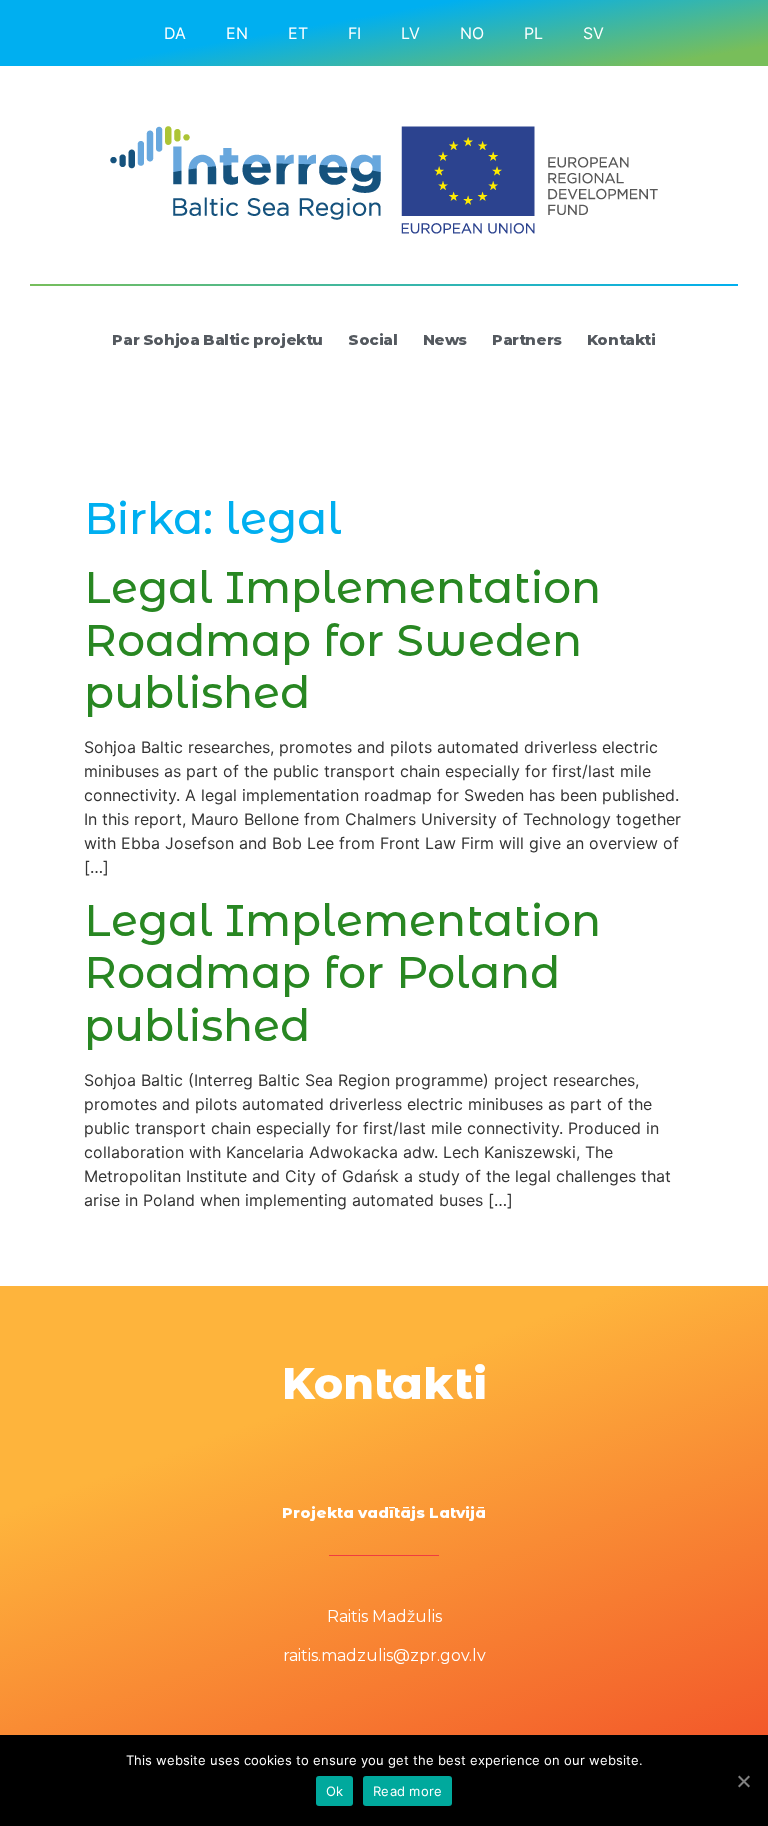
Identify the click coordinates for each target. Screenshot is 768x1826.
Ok (335, 1791)
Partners (527, 339)
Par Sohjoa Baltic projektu (217, 339)
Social (373, 339)
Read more (407, 1791)
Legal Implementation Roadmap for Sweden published (342, 640)
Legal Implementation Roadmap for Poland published (342, 973)
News (445, 339)
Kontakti (621, 339)
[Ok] (743, 1781)
